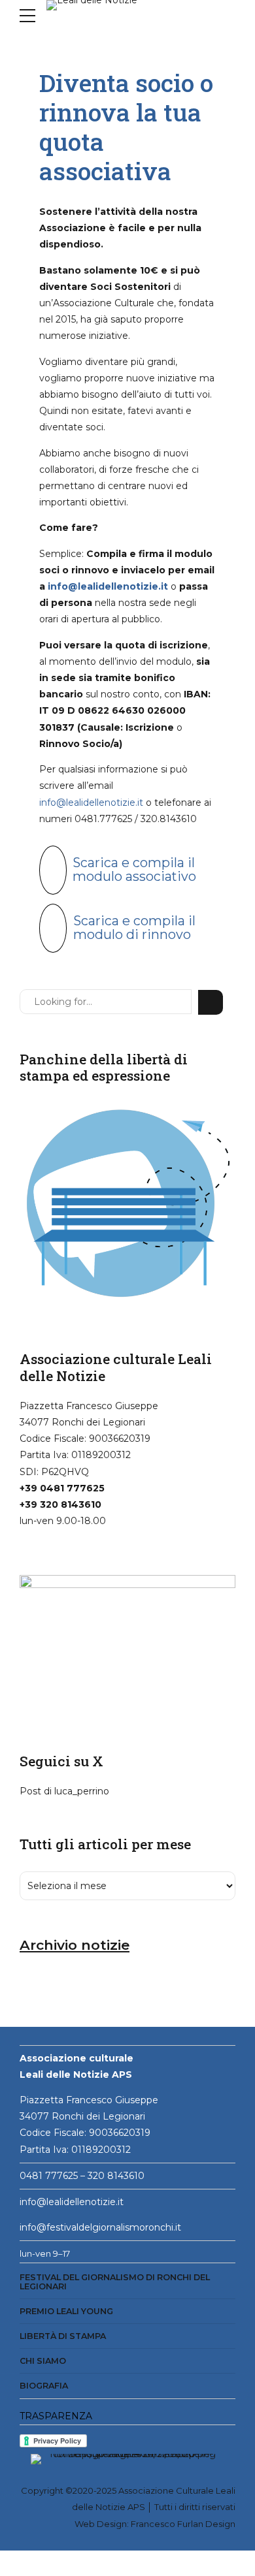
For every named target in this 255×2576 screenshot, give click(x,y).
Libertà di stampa (63, 2336)
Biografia (44, 2386)
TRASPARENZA (56, 2416)
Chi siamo (43, 2361)
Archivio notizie (75, 1945)
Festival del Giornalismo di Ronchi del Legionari (115, 2282)
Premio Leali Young (66, 2311)
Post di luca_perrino (64, 1791)
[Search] (211, 1002)
